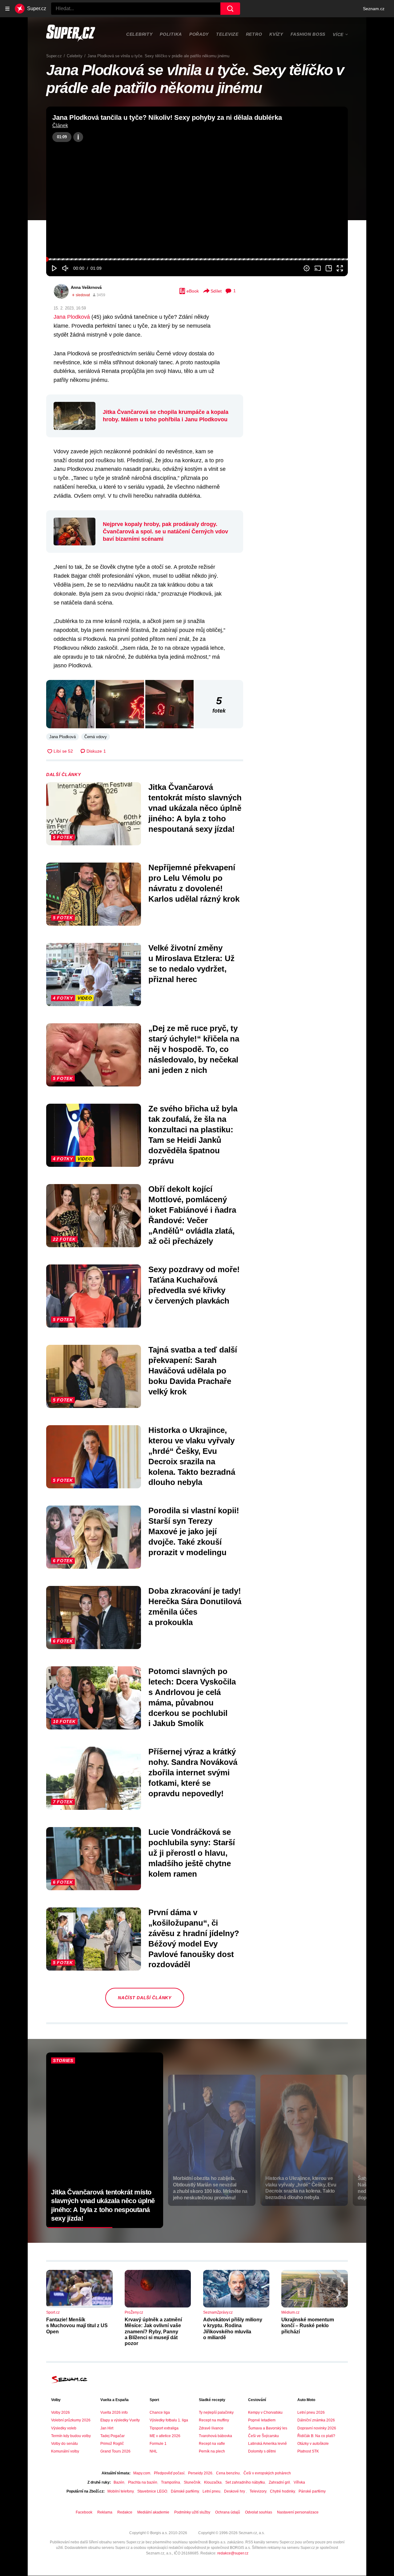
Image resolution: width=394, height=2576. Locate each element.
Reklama (105, 2512)
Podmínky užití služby (192, 2512)
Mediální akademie (153, 2512)
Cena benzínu (228, 2473)
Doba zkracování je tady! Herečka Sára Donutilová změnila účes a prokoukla (195, 1606)
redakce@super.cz (233, 2553)
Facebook (84, 2512)
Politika (171, 34)
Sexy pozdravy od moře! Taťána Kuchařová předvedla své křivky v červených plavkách (194, 1285)
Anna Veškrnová (86, 287)
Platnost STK (308, 2451)
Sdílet (216, 291)
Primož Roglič (112, 2444)
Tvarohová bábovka (215, 2436)
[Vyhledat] (230, 9)
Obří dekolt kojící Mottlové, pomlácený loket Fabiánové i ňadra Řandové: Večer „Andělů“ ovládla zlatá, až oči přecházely (192, 1215)
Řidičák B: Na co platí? (316, 2436)
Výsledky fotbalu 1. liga (169, 2420)
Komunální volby (65, 2451)
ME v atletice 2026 (165, 2436)
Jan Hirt (107, 2428)
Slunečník (192, 2482)
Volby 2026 (60, 2412)
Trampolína (171, 2482)
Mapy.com (142, 2473)
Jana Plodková (72, 317)
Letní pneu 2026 (311, 2412)
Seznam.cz (374, 9)
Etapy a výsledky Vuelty (120, 2420)
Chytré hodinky (282, 2491)
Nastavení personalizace (298, 2512)
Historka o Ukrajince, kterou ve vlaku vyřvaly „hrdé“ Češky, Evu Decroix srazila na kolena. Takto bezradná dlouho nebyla (192, 1456)
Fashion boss (308, 34)
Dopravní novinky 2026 (317, 2428)
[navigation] (7, 9)
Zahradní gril (279, 2482)
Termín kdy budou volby (71, 2436)
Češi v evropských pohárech (267, 2473)
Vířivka (299, 2482)
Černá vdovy (96, 737)
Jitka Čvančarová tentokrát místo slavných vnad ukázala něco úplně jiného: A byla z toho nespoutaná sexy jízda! (195, 808)
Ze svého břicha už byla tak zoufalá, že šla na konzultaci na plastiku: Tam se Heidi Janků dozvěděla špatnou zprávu (193, 1135)
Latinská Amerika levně (267, 2444)
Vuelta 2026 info (114, 2412)
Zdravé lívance (211, 2428)
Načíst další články (145, 1998)
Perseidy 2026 (200, 2473)
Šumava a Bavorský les (268, 2428)
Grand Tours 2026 (115, 2451)
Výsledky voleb (64, 2428)
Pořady (199, 34)
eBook (193, 291)
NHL (153, 2451)
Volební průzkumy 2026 (71, 2420)
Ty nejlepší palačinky (216, 2412)
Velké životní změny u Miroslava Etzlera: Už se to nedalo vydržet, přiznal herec (191, 963)
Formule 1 (158, 2444)
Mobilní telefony (121, 2491)
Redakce (125, 2512)
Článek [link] (60, 125)
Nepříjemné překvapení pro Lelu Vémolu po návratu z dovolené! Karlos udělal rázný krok (194, 883)
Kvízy (276, 34)
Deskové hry (235, 2491)
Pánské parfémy (312, 2491)
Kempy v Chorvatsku (265, 2412)
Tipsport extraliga (164, 2428)
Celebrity (139, 34)
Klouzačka (213, 2482)
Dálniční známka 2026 (316, 2420)
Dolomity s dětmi (262, 2451)
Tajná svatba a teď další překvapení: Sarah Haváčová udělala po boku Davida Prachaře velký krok (193, 1371)
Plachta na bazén (143, 2482)
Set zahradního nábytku (245, 2482)
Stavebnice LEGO (152, 2491)
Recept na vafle (212, 2444)
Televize (227, 34)
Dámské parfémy (185, 2491)
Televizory (258, 2491)
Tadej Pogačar (113, 2436)
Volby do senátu (64, 2444)
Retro (254, 34)
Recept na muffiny (214, 2420)
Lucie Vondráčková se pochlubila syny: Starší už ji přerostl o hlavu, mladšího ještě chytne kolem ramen (192, 1853)
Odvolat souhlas (259, 2512)
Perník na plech (212, 2451)
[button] (197, 191)
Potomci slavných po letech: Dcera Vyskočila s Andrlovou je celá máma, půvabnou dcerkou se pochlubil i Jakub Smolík (192, 1697)
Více (338, 34)
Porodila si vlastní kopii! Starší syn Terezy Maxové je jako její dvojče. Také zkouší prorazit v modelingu (194, 1531)
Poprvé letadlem (262, 2420)
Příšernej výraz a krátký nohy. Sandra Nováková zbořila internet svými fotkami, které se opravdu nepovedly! (193, 1772)
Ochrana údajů (228, 2512)
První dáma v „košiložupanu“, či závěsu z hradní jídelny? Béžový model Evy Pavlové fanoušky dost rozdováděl (194, 1938)
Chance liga (160, 2412)
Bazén (119, 2482)
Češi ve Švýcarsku (263, 2436)
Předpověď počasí (169, 2473)
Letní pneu (211, 2491)
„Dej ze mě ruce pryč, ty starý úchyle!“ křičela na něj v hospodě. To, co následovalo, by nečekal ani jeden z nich (194, 1049)
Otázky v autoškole (313, 2444)
